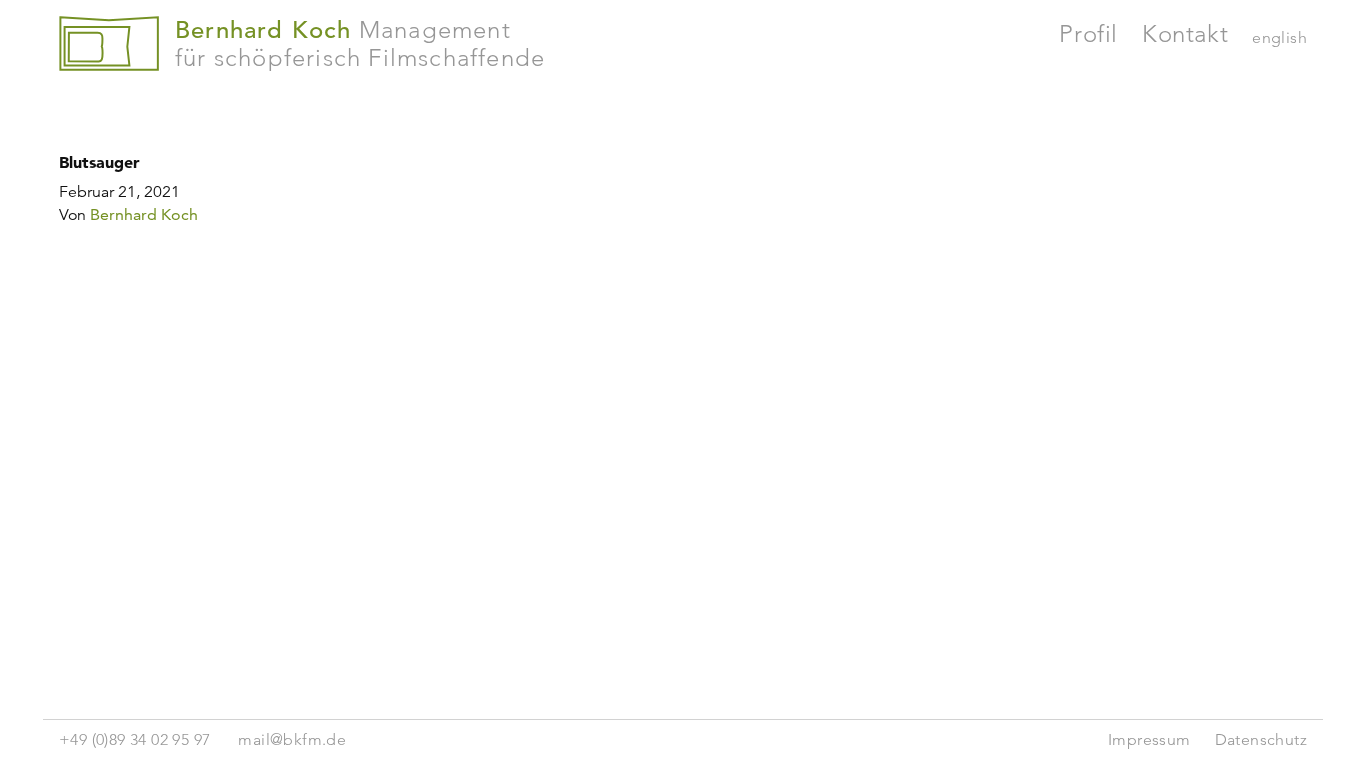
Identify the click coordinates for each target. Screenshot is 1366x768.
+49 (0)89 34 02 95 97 (134, 739)
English (1279, 37)
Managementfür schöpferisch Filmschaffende (360, 44)
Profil (1088, 33)
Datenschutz (1261, 739)
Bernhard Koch (144, 214)
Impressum (1149, 739)
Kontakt (1185, 33)
